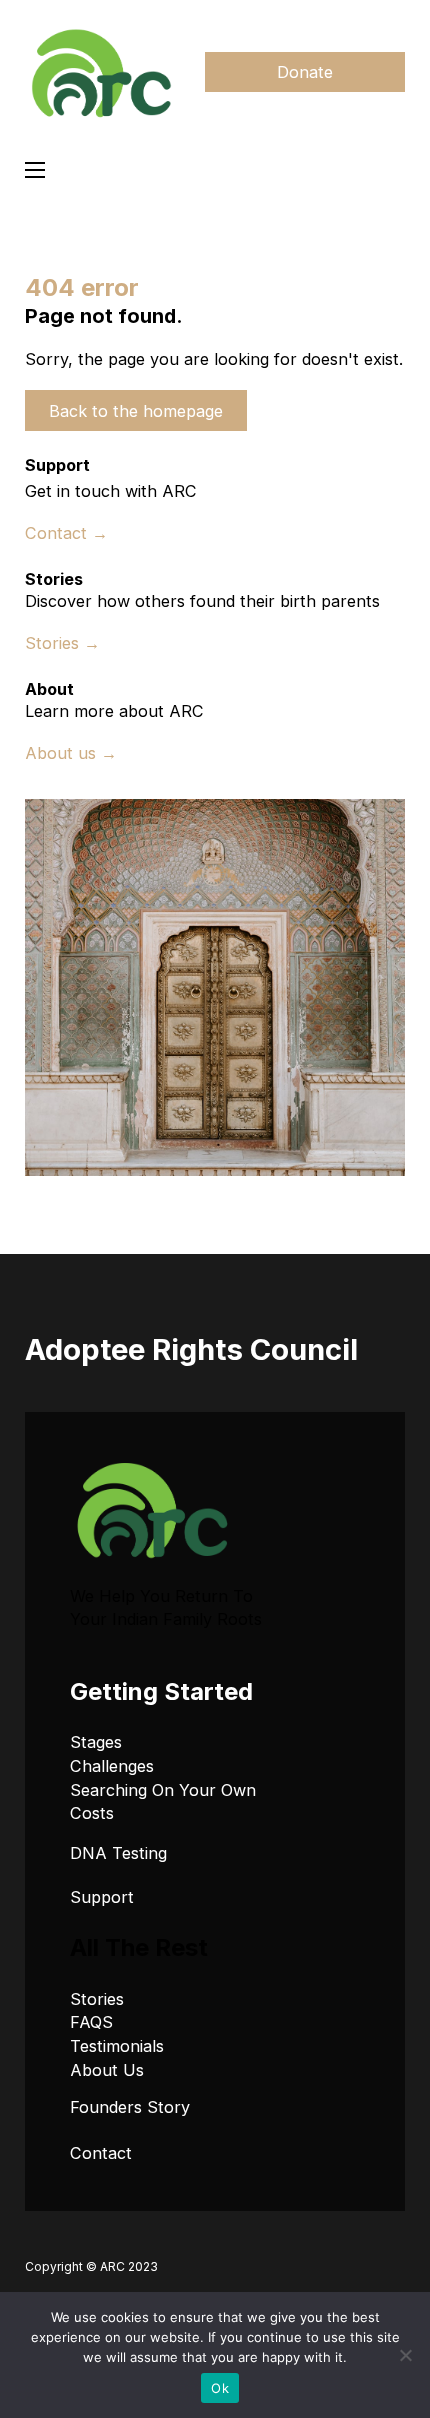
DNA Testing (118, 1853)
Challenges (112, 1766)
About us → (71, 753)
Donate (305, 72)
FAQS (91, 2022)
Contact (101, 2153)
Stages (96, 1742)
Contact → (66, 533)
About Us (107, 2070)
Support (102, 1897)
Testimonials (117, 2046)
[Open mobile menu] (35, 170)
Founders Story (130, 2107)
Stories (97, 1999)
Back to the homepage (136, 411)
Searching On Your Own (163, 1790)
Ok (220, 2388)
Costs (92, 1813)
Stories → (62, 643)
